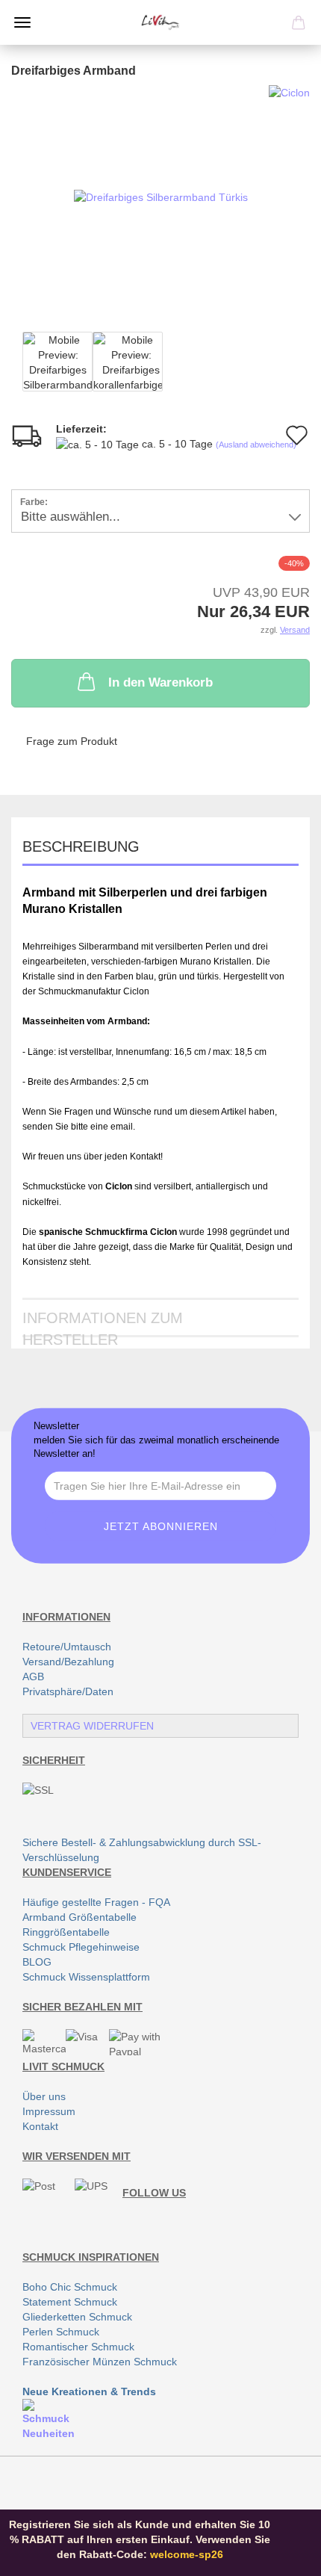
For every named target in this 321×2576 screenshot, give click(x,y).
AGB (33, 1676)
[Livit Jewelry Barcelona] (160, 22)
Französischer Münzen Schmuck (100, 2362)
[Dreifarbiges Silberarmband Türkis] (161, 196)
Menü (22, 22)
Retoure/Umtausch (67, 1647)
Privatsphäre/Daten (68, 1691)
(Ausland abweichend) (256, 445)
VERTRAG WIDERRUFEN (92, 1726)
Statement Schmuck (70, 2302)
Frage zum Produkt (72, 741)
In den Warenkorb (160, 682)
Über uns (44, 2096)
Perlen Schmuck (61, 2332)
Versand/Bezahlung (68, 1662)
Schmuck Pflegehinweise (81, 1947)
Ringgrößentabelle (66, 1932)
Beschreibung (81, 846)
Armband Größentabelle (80, 1917)
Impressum (49, 2111)
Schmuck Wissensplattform (86, 1977)
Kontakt (40, 2126)
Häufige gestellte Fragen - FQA (96, 1902)
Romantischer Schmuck (78, 2347)
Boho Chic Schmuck (70, 2287)
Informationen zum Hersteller (103, 1323)
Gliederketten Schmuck (77, 2317)
